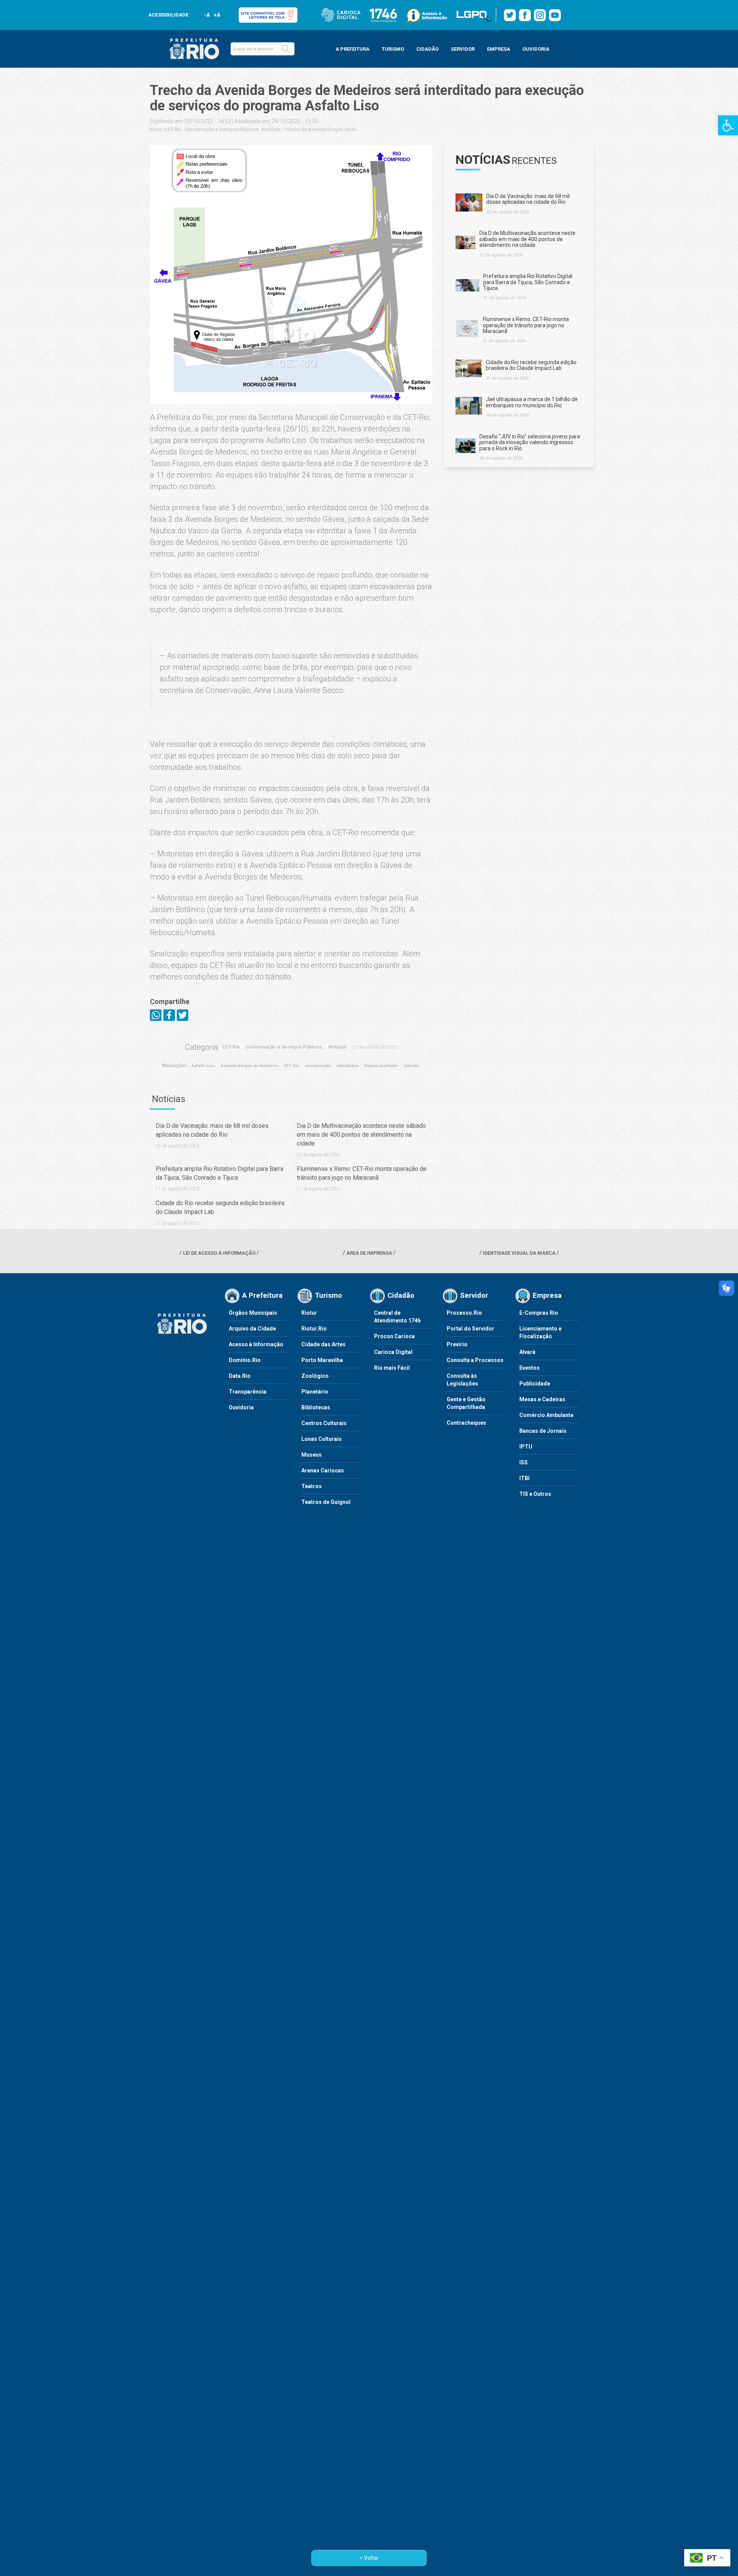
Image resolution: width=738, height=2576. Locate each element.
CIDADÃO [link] (427, 49)
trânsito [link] (411, 1066)
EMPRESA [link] (499, 49)
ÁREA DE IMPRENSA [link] (369, 1253)
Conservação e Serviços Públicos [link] (222, 129)
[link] (728, 125)
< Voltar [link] (369, 2558)
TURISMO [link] (393, 49)
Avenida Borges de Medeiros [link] (249, 1066)
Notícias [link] (271, 129)
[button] (286, 49)
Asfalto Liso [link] (203, 1066)
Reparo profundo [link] (381, 1066)
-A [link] (207, 15)
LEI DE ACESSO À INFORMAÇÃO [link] (219, 1253)
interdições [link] (348, 1066)
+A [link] (217, 15)
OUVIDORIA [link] (536, 49)
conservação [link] (318, 1066)
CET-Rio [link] (173, 129)
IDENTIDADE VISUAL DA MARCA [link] (519, 1253)
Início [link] (156, 129)
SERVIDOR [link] (463, 49)
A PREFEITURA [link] (352, 49)
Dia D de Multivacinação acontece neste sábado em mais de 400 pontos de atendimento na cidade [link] (361, 1135)
